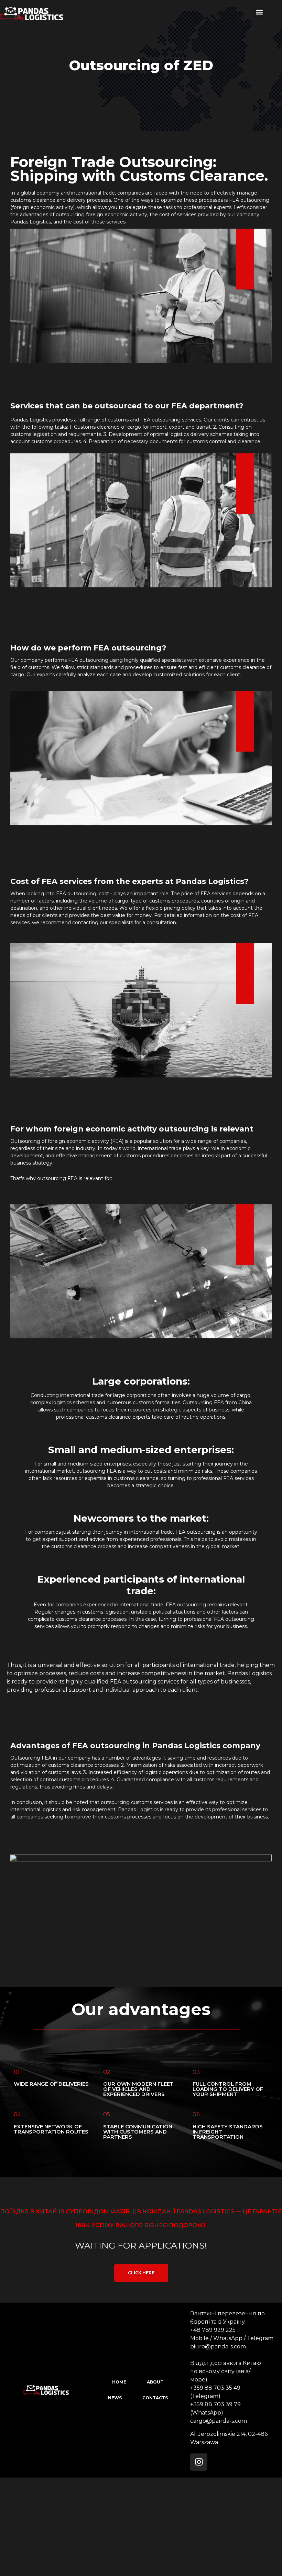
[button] (259, 12)
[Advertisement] (141, 2526)
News (115, 2398)
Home (119, 2382)
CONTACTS (155, 2398)
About (155, 2382)
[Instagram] (199, 2462)
